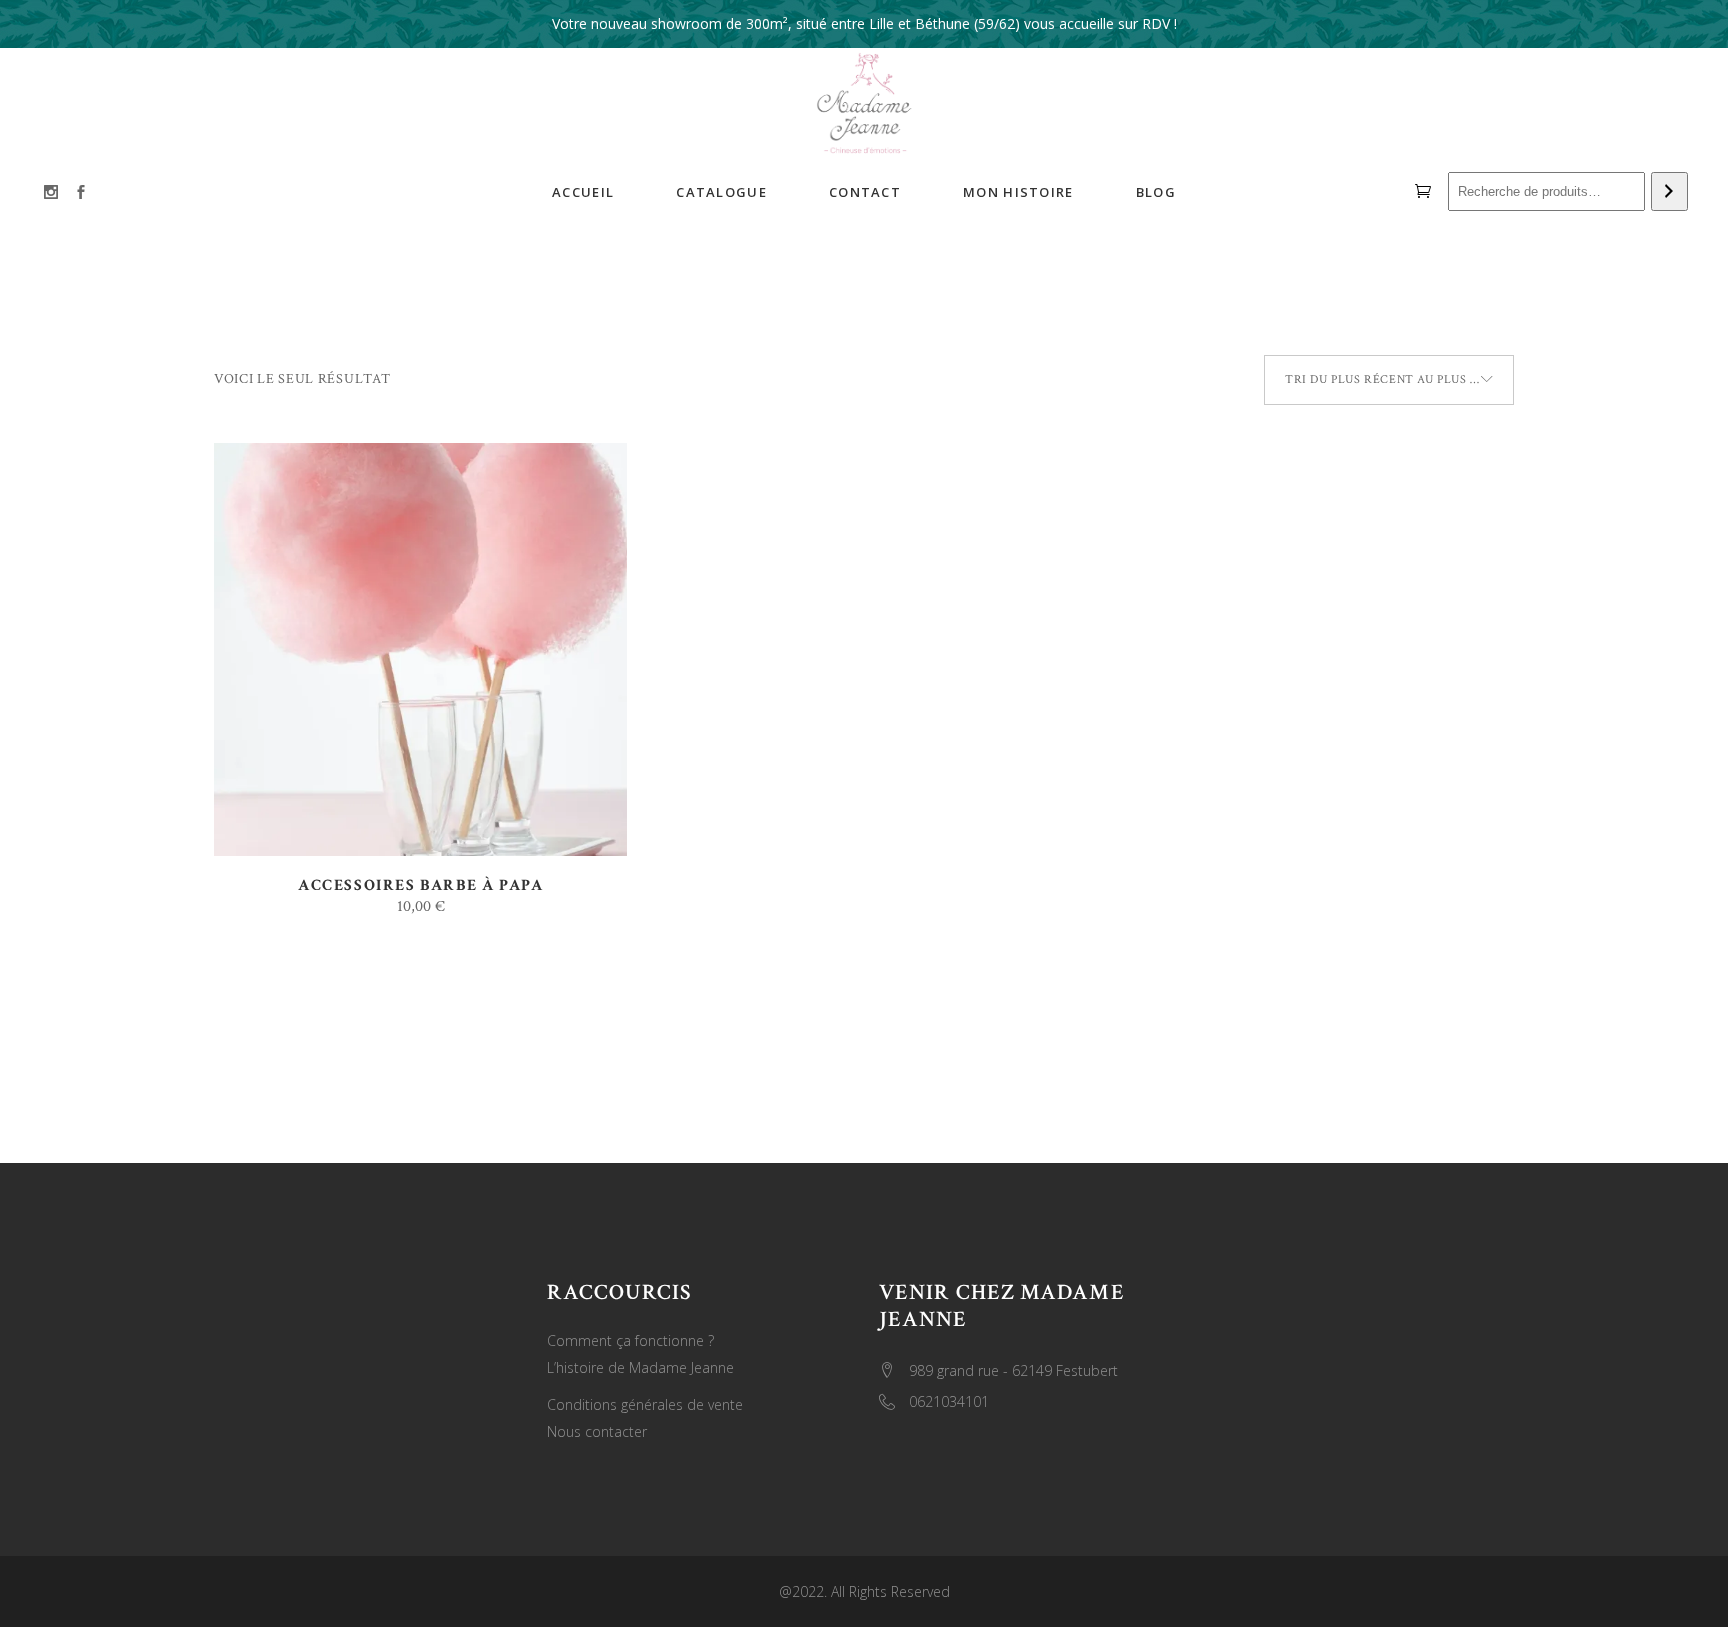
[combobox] (1389, 380)
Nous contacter (597, 1431)
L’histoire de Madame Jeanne (640, 1367)
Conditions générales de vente (645, 1404)
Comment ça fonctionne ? (630, 1340)
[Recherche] (1669, 192)
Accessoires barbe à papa (420, 885)
